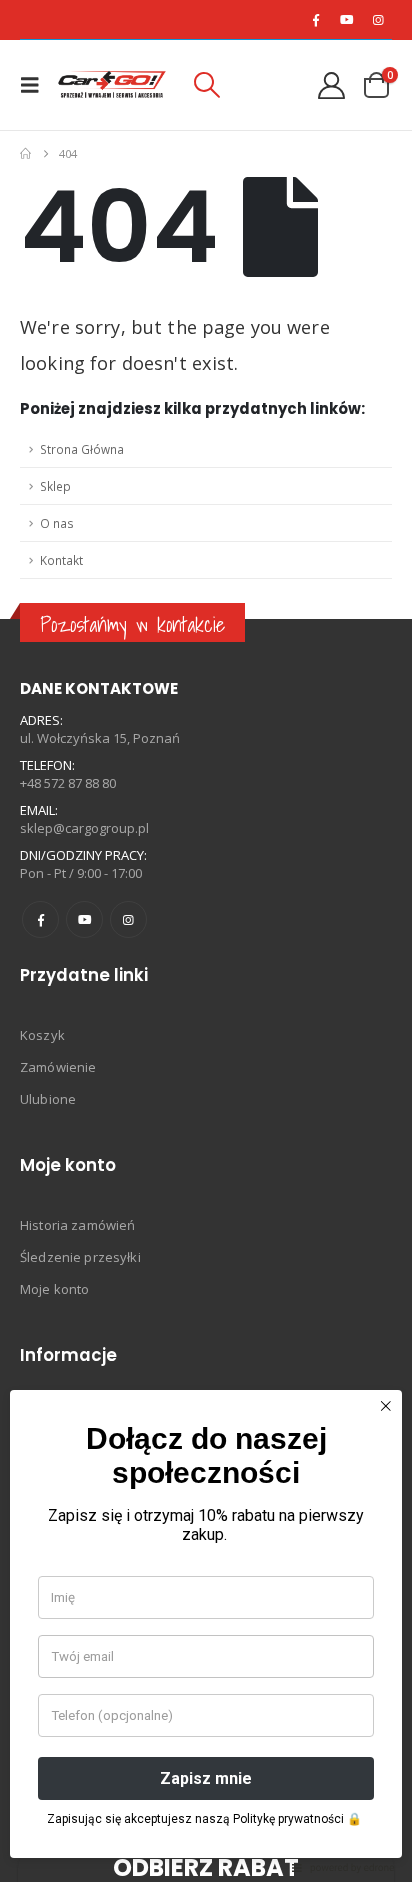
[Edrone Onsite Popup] (206, 941)
